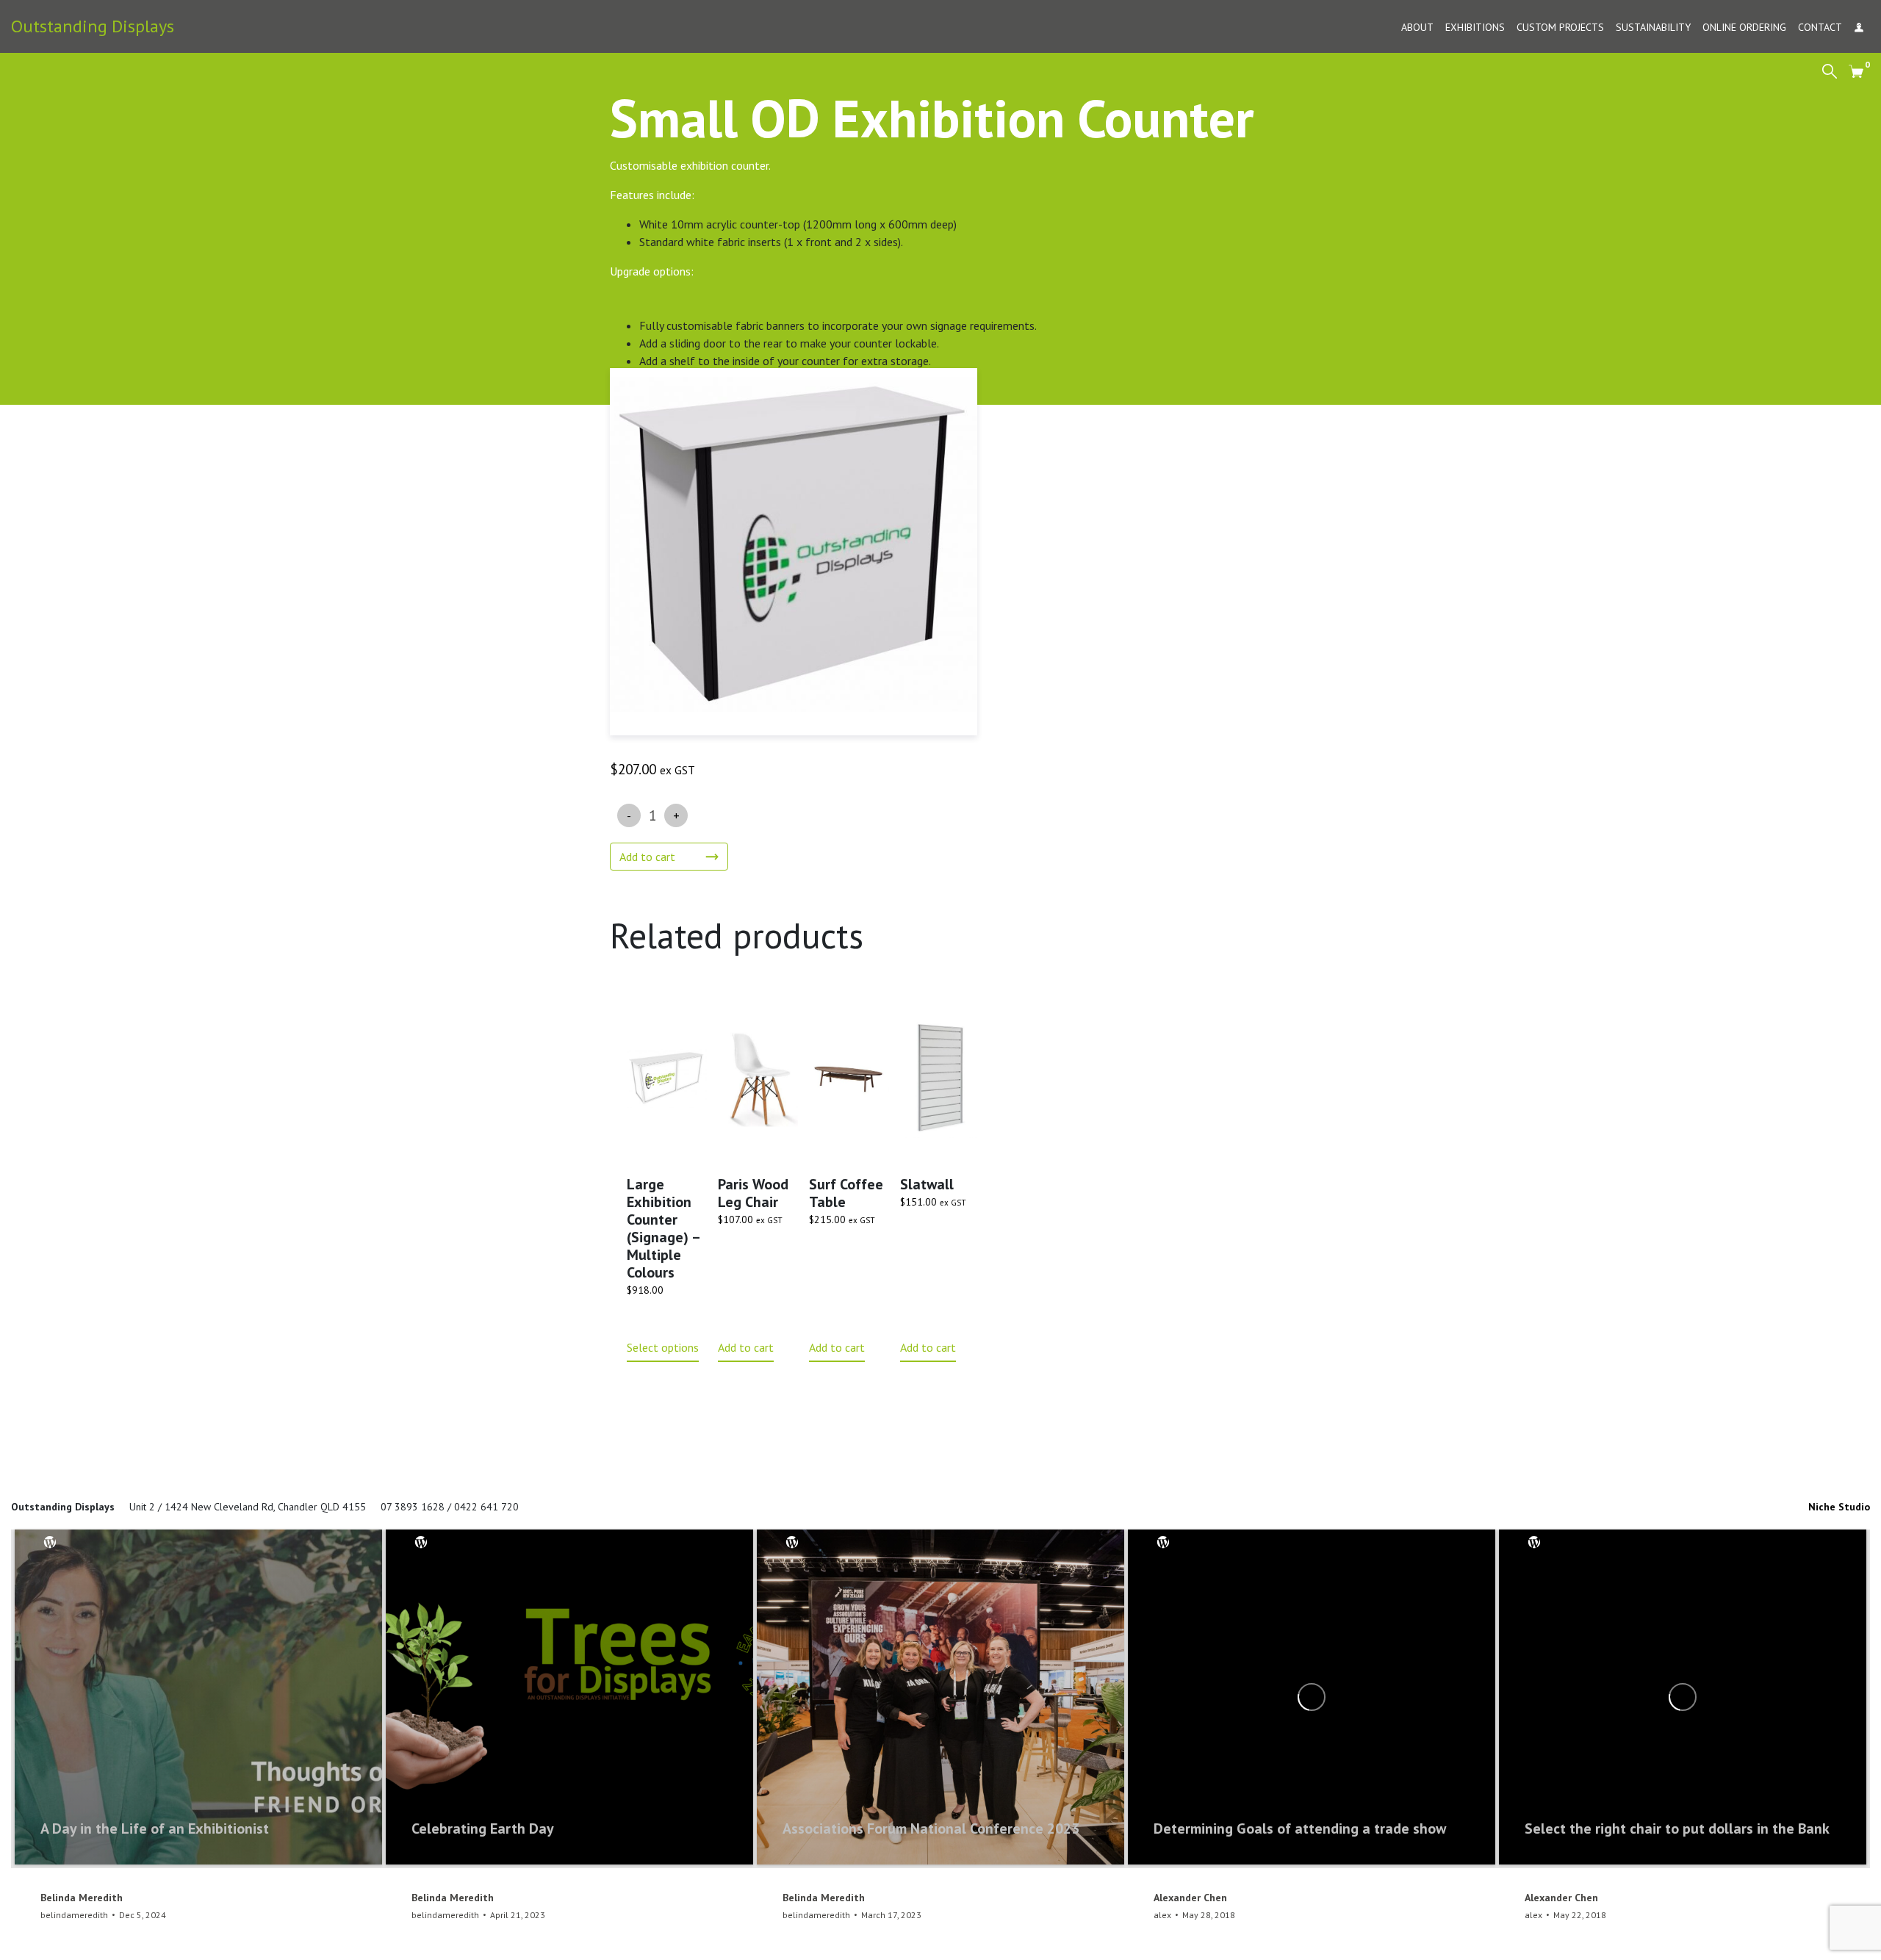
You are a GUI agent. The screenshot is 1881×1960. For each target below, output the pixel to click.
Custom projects (1560, 27)
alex (1162, 1915)
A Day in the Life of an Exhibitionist (155, 1829)
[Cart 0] (1856, 71)
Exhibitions (1475, 27)
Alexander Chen (1190, 1898)
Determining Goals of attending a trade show (1300, 1829)
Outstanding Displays (93, 26)
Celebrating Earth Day (483, 1829)
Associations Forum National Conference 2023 (931, 1829)
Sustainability (1653, 27)
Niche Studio (1839, 1507)
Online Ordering (1744, 27)
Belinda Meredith (82, 1898)
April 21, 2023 (518, 1915)
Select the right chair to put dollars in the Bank (1677, 1829)
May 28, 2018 (1209, 1915)
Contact (1820, 27)
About (1417, 27)
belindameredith (74, 1915)
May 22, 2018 (1580, 1915)
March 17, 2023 (891, 1915)
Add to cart (647, 857)
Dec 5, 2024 (143, 1915)
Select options (663, 1347)
